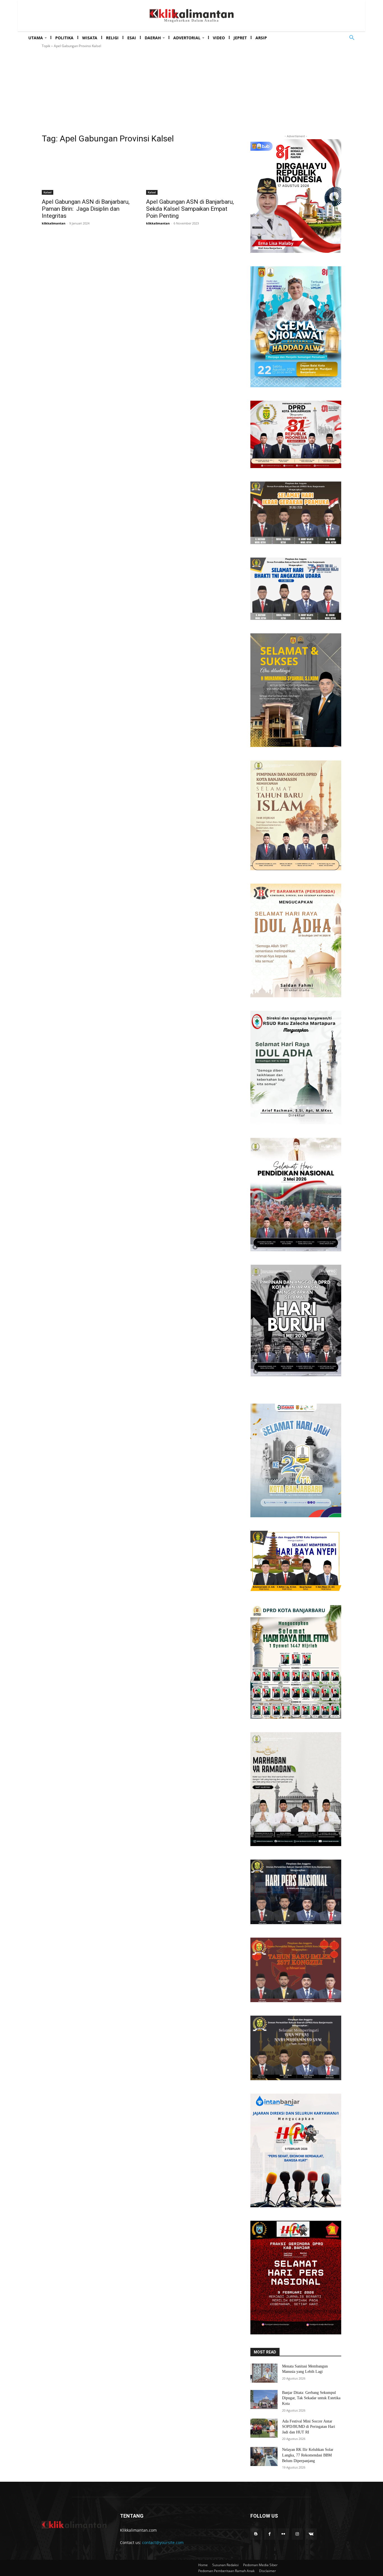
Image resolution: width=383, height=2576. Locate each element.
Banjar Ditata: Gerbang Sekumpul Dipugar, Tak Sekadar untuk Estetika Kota (311, 2398)
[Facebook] (270, 2534)
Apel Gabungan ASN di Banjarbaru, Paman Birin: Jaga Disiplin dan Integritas (86, 209)
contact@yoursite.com (163, 2542)
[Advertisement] (191, 91)
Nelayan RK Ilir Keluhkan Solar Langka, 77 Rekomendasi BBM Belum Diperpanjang (308, 2455)
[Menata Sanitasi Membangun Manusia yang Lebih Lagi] (264, 2373)
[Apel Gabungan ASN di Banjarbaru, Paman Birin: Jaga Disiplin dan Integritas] (87, 172)
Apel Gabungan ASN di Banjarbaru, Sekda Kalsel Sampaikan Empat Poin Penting (190, 209)
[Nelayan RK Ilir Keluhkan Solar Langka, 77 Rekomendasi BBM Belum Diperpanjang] (264, 2456)
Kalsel (48, 192)
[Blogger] (256, 2534)
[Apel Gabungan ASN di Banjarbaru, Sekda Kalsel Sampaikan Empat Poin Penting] (191, 172)
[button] (352, 38)
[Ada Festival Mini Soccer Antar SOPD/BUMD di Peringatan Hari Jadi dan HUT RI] (264, 2428)
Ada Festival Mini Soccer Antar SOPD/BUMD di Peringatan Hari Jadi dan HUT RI (309, 2427)
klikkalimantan (54, 223)
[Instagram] (297, 2534)
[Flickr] (283, 2534)
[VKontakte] (311, 2534)
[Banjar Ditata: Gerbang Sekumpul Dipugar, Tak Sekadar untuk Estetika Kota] (264, 2399)
